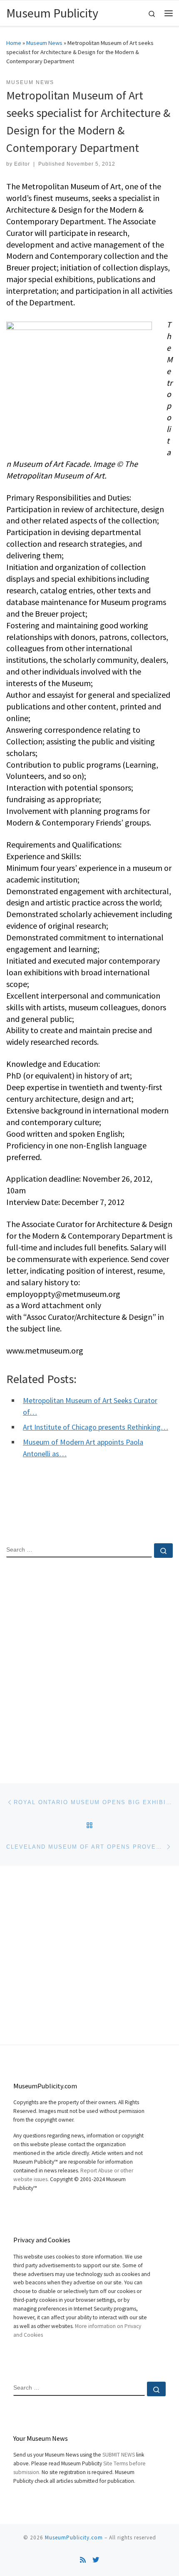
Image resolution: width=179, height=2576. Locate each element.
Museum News (44, 43)
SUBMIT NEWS (119, 2455)
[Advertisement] (89, 1664)
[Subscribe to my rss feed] (83, 2560)
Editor (22, 164)
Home (14, 43)
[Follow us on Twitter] (96, 2560)
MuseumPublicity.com (74, 2538)
